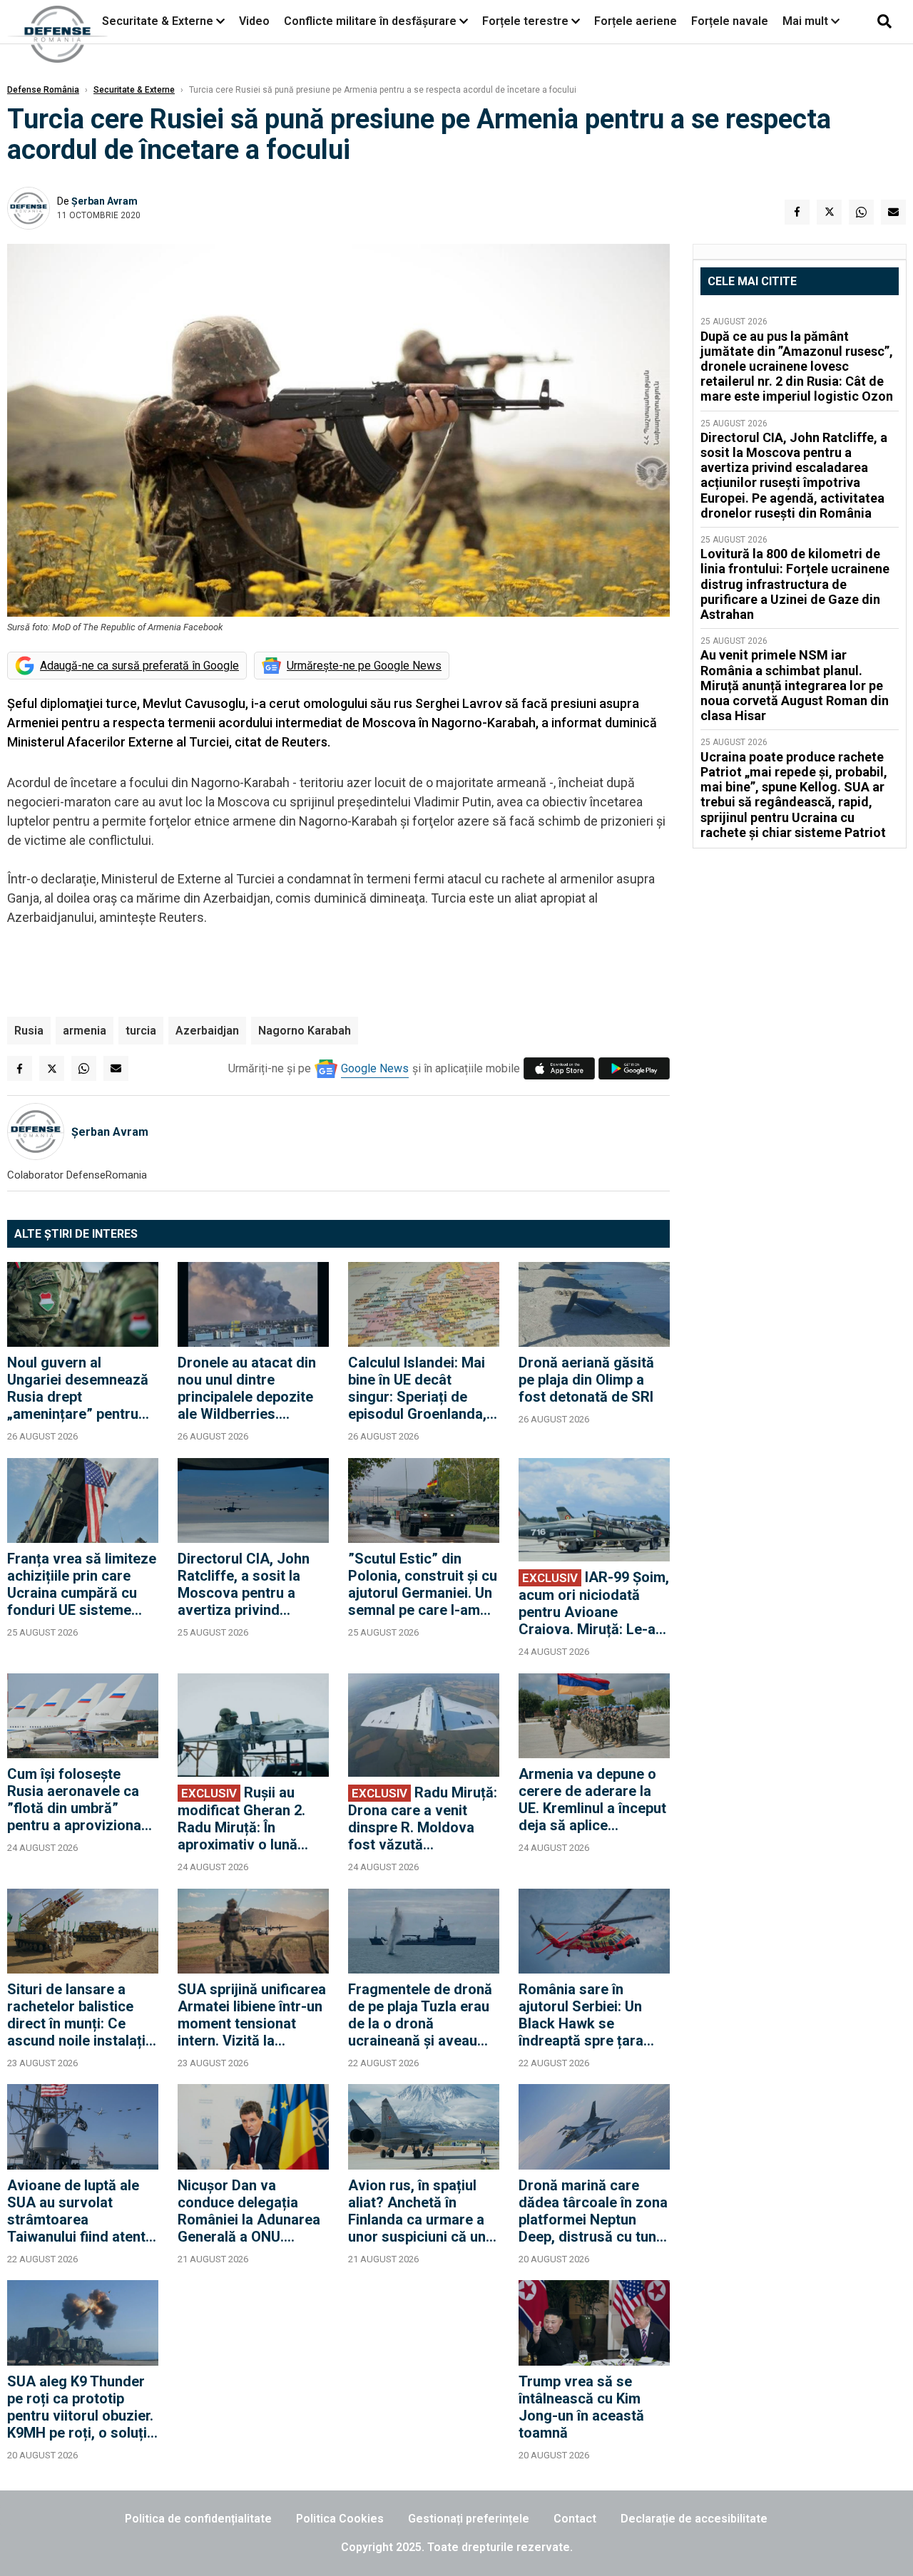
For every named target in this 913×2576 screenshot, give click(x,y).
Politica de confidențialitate (198, 2519)
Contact (575, 2519)
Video (254, 21)
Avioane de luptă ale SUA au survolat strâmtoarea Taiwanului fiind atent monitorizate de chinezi (76, 2211)
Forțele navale (730, 21)
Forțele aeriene (636, 21)
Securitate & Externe (158, 21)
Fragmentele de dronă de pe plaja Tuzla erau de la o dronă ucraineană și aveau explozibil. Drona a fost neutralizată (423, 2015)
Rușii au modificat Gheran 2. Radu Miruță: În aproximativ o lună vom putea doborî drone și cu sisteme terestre (241, 1818)
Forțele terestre (525, 21)
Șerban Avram (104, 201)
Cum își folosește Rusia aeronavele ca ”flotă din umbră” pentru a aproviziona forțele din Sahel (74, 1800)
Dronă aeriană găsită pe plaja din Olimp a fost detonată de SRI (586, 1380)
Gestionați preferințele (469, 2519)
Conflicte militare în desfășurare (370, 21)
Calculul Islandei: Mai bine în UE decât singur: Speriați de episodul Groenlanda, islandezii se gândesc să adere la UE (419, 1388)
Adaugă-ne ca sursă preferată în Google (139, 666)
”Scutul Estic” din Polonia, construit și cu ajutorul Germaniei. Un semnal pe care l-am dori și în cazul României (423, 1584)
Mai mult (807, 21)
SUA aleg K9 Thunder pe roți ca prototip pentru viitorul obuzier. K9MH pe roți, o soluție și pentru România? (81, 2407)
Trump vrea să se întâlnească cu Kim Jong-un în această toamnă (581, 2407)
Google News (375, 1068)
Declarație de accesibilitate (694, 2519)
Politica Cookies (340, 2519)
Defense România (43, 90)
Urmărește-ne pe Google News (364, 666)
